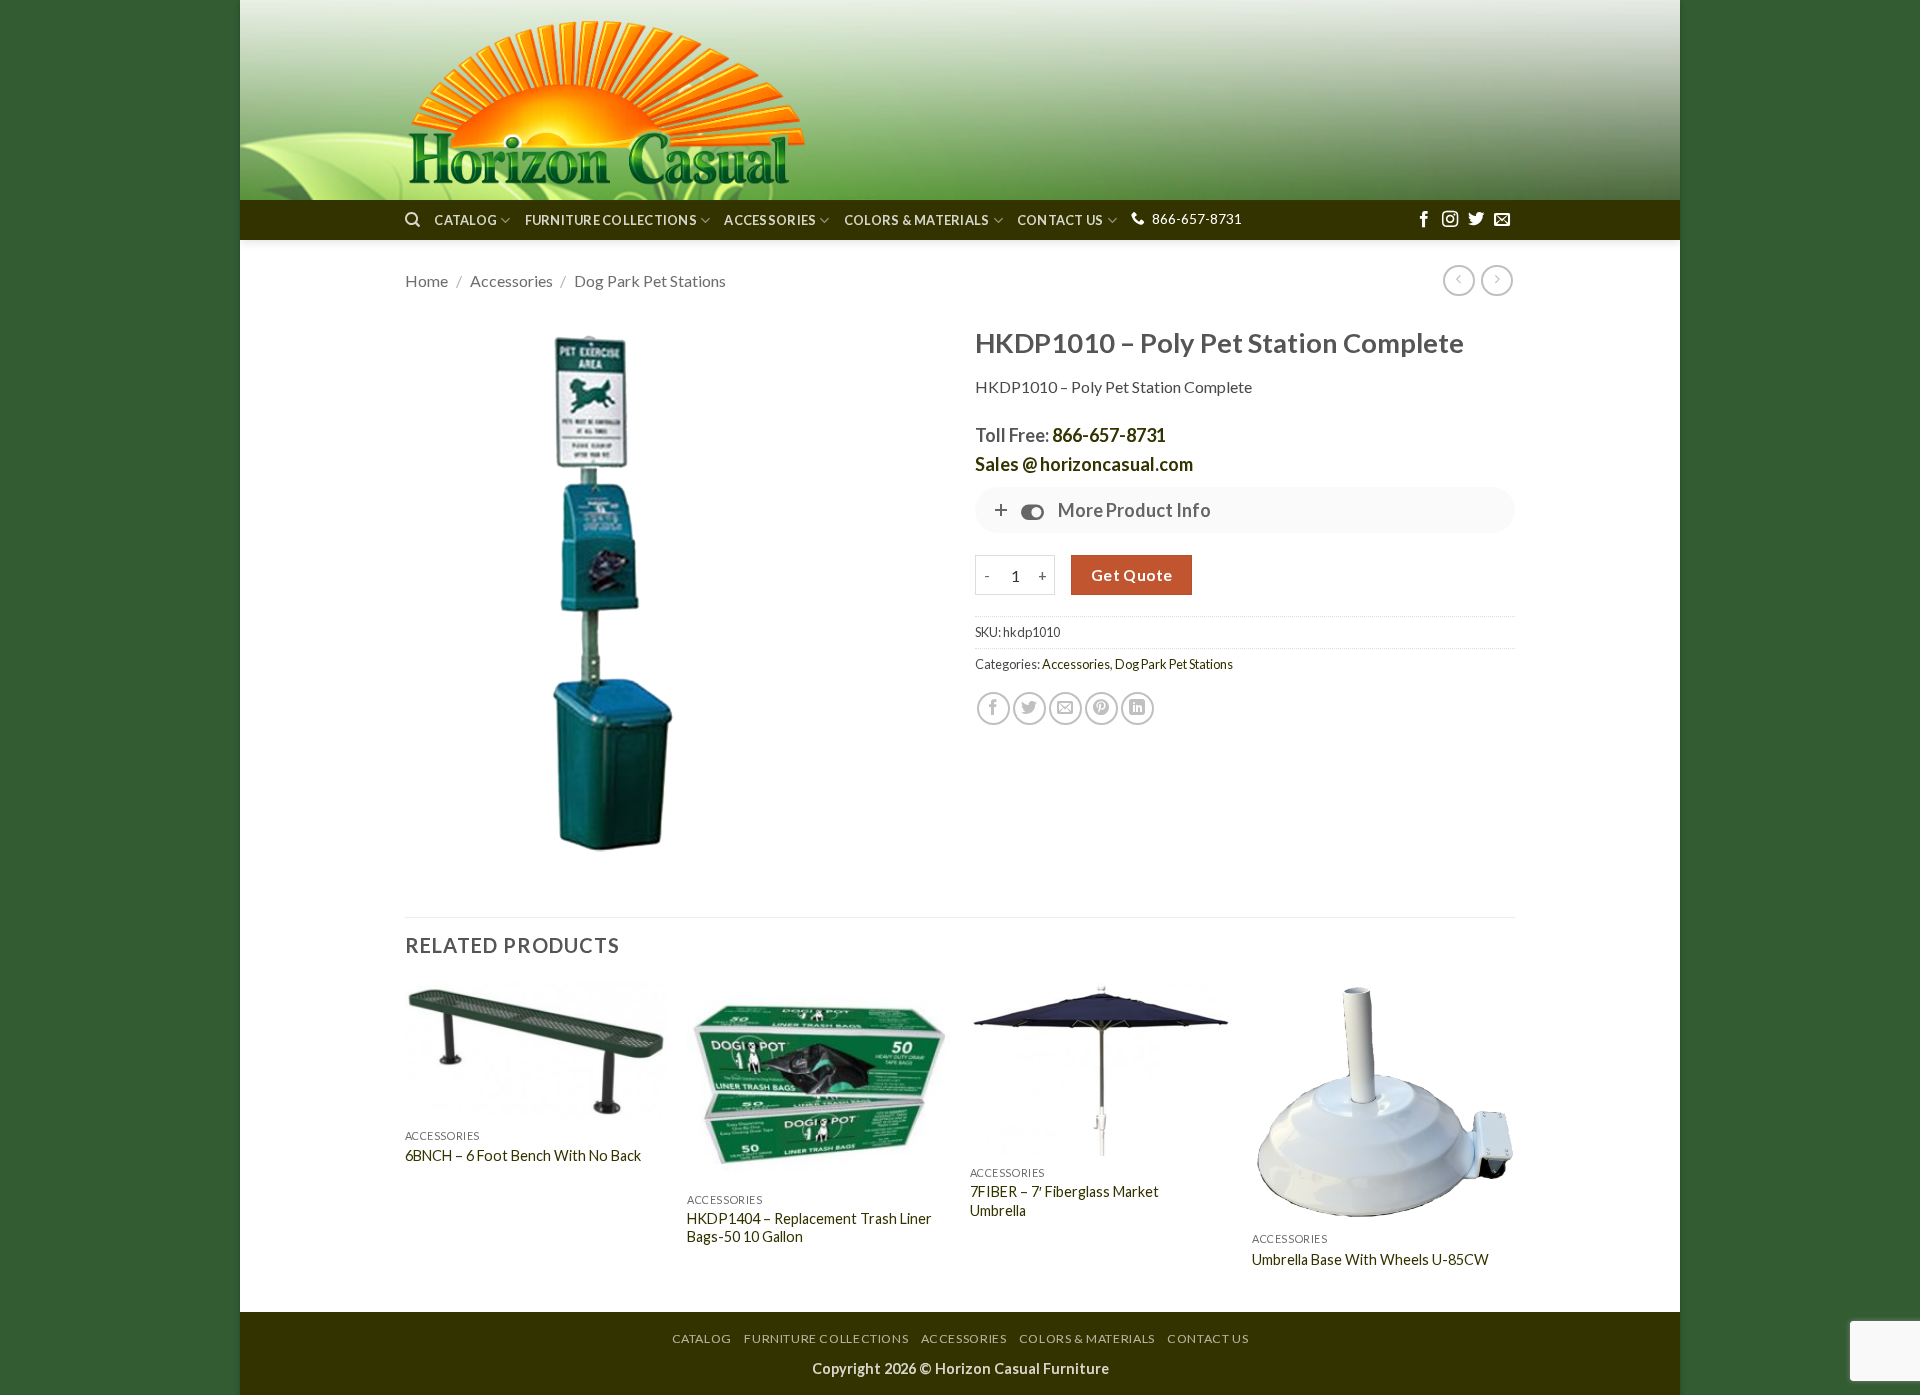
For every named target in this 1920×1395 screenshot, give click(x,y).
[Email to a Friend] (1065, 708)
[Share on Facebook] (993, 708)
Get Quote (1132, 575)
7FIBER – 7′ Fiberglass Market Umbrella (1064, 1201)
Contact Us (1060, 220)
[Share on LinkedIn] (1137, 708)
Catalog (465, 220)
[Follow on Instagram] (1450, 220)
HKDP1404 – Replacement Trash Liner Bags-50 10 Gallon (809, 1228)
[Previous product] (1496, 280)
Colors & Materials (917, 220)
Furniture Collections (611, 220)
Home (426, 280)
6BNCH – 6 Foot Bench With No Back (523, 1155)
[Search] (412, 220)
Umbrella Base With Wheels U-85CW (1370, 1259)
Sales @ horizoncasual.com (1084, 464)
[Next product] (1458, 280)
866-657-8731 (1197, 219)
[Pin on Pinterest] (1101, 708)
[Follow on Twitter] (1476, 220)
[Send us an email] (1502, 220)
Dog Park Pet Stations (650, 280)
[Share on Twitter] (1029, 708)
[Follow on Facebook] (1424, 220)
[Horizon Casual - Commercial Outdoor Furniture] (605, 100)
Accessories (770, 220)
